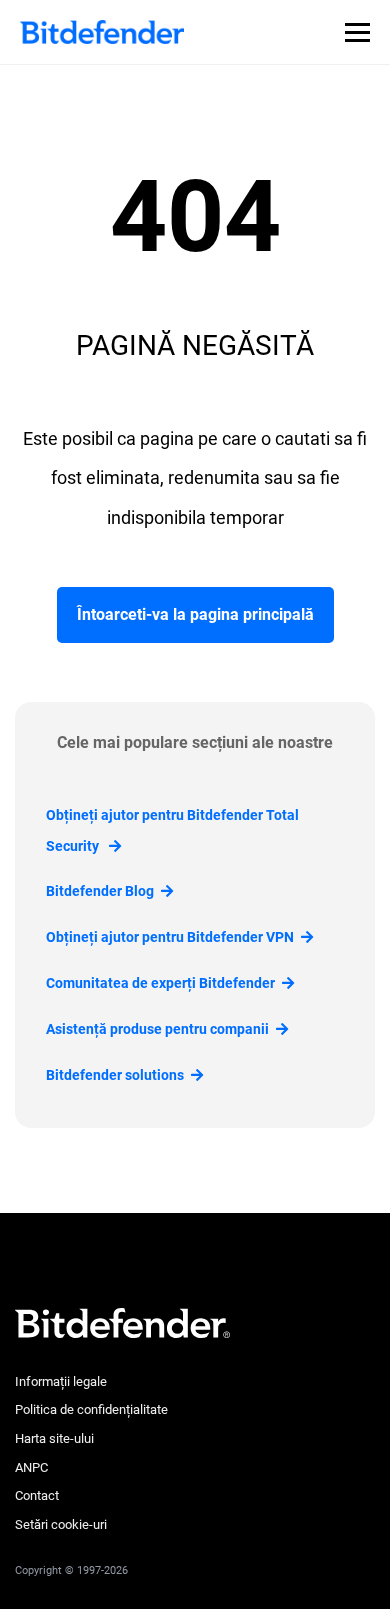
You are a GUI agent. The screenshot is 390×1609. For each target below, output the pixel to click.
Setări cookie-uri (61, 1524)
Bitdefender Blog (100, 891)
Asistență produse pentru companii (157, 1029)
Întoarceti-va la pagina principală (195, 614)
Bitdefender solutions (115, 1075)
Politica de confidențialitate (91, 1409)
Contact (37, 1495)
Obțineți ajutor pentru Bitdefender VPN (170, 937)
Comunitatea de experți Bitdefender (160, 983)
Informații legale (61, 1381)
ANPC (31, 1467)
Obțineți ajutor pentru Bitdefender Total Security (172, 830)
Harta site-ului (54, 1438)
